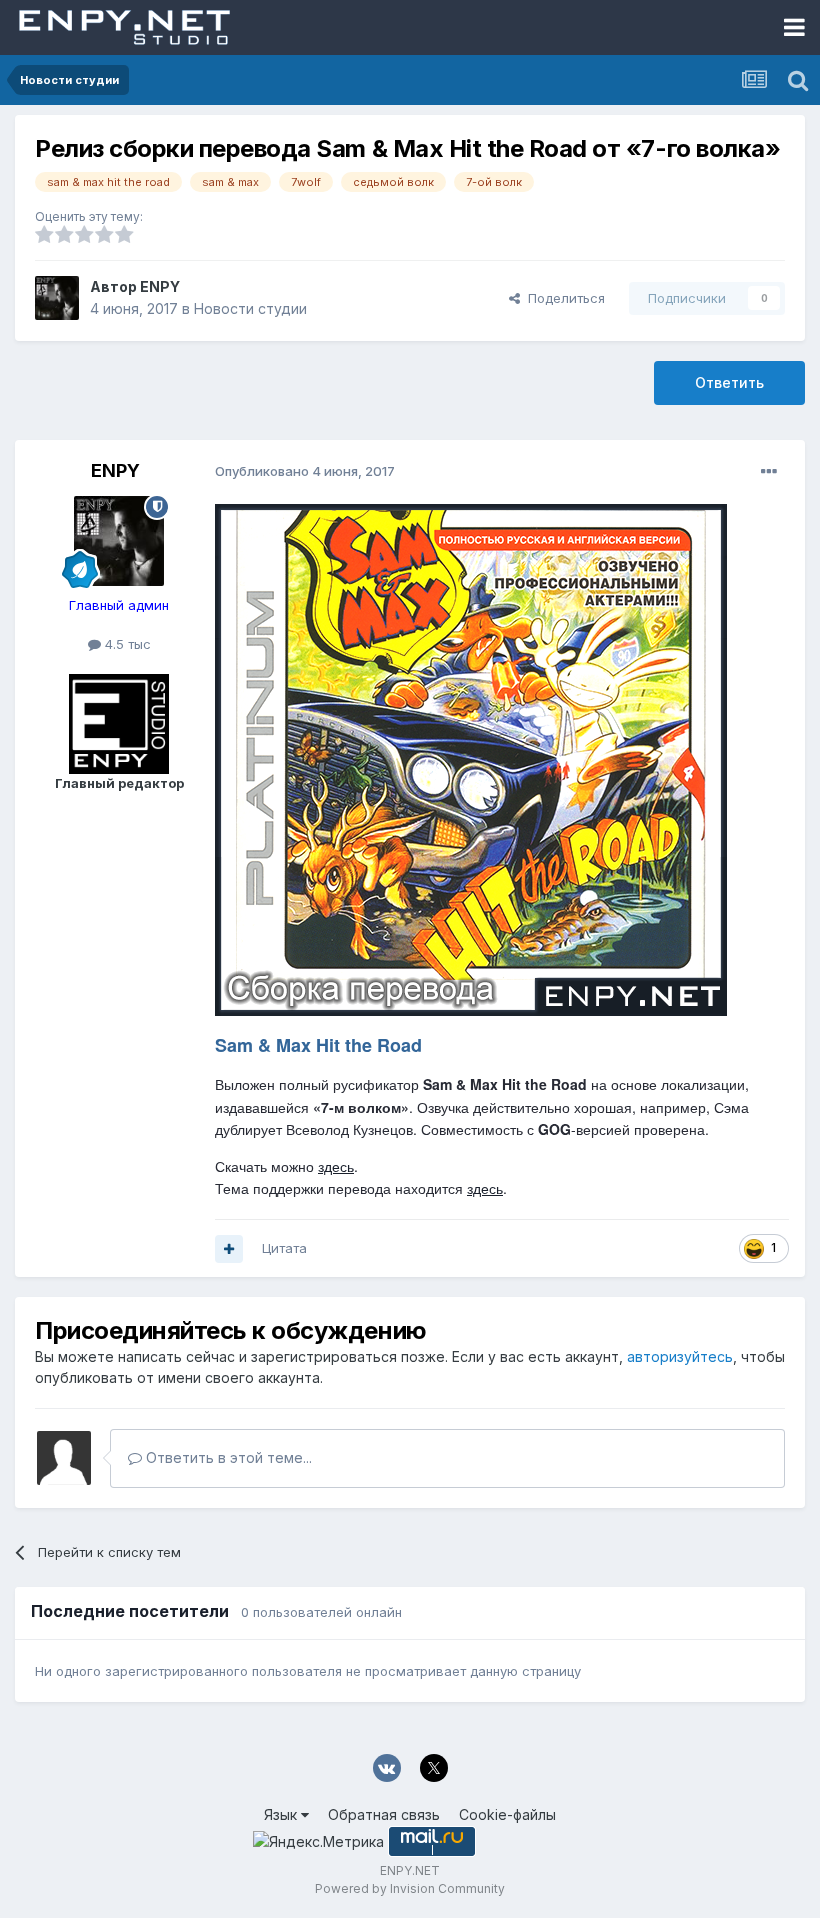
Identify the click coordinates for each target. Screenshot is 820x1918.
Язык (282, 1814)
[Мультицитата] (229, 1249)
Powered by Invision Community (410, 1888)
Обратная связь (384, 1814)
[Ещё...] (769, 472)
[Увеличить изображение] (471, 757)
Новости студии (250, 308)
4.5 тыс (126, 644)
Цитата (284, 1248)
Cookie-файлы (507, 1814)
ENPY (160, 286)
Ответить (729, 382)
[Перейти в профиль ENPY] (57, 298)
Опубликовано (305, 471)
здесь (336, 1166)
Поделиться (562, 298)
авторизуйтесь (680, 1356)
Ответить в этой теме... (227, 1457)
